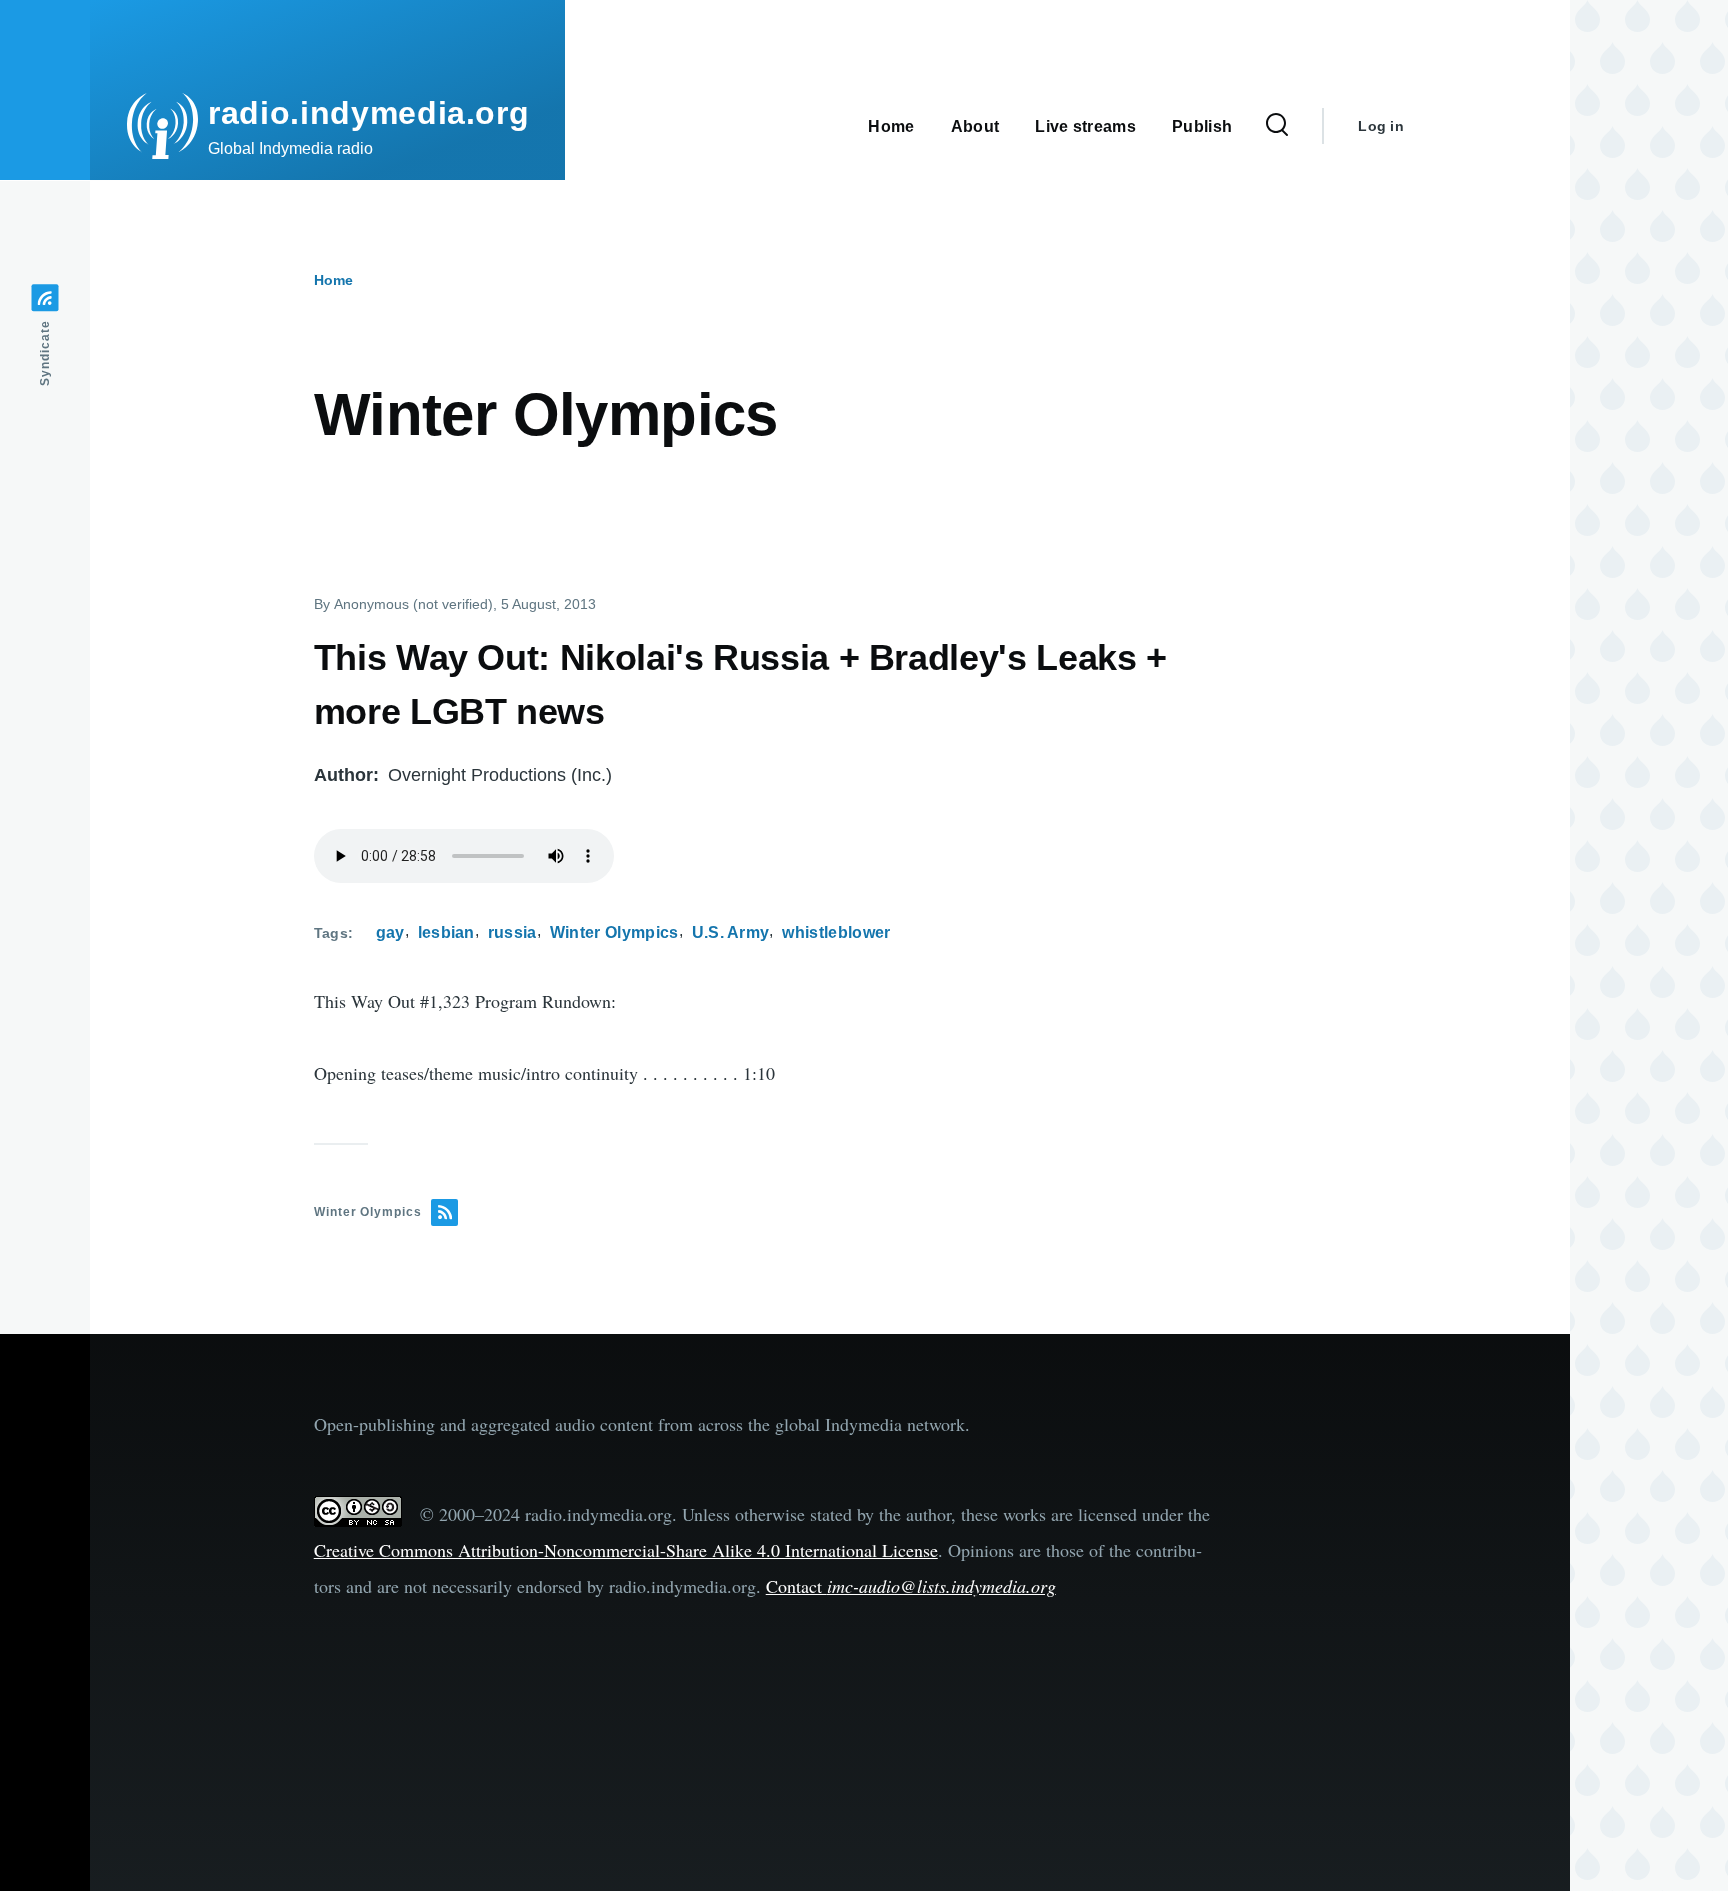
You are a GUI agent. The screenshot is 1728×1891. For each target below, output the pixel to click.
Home (333, 280)
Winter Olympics (614, 932)
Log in (1381, 126)
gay (390, 932)
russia (512, 932)
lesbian (446, 932)
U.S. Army (731, 932)
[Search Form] (1277, 126)
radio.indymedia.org (368, 113)
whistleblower (836, 932)
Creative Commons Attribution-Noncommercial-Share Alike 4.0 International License (626, 1550)
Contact (911, 1586)
